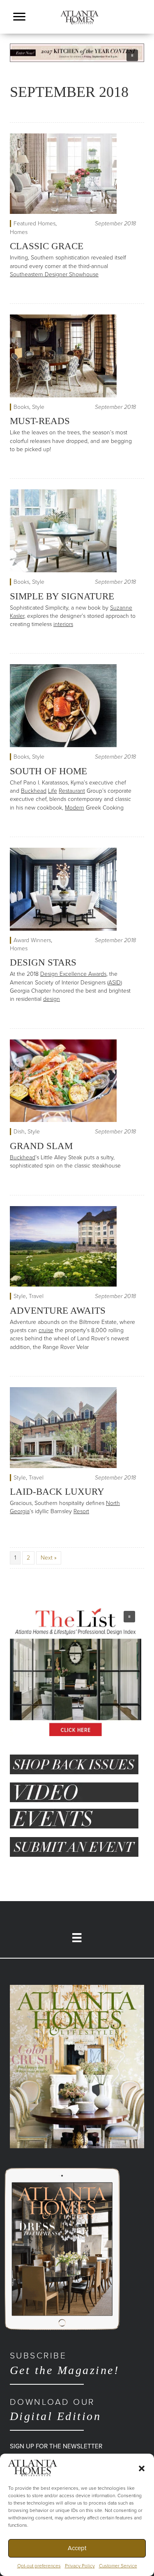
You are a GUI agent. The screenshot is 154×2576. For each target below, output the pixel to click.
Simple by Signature (62, 596)
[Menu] (19, 17)
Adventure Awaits (58, 1311)
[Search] (142, 28)
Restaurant (72, 791)
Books (21, 407)
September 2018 (115, 224)
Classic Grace (47, 246)
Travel (36, 1296)
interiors (63, 624)
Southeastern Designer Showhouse (54, 274)
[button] (142, 2468)
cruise (46, 1330)
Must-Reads (40, 421)
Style (38, 407)
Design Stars (43, 962)
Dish (19, 1132)
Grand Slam (41, 1146)
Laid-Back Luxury (57, 1492)
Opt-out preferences (39, 2566)
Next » (49, 1558)
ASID (115, 983)
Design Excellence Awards (73, 974)
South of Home (48, 771)
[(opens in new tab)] (77, 2066)
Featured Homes (34, 224)
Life (53, 791)
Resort (81, 1511)
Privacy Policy (80, 2566)
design (52, 999)
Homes (19, 232)
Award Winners (32, 940)
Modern (75, 808)
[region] (77, 53)
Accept (77, 2548)
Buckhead (34, 791)
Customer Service (118, 2566)
